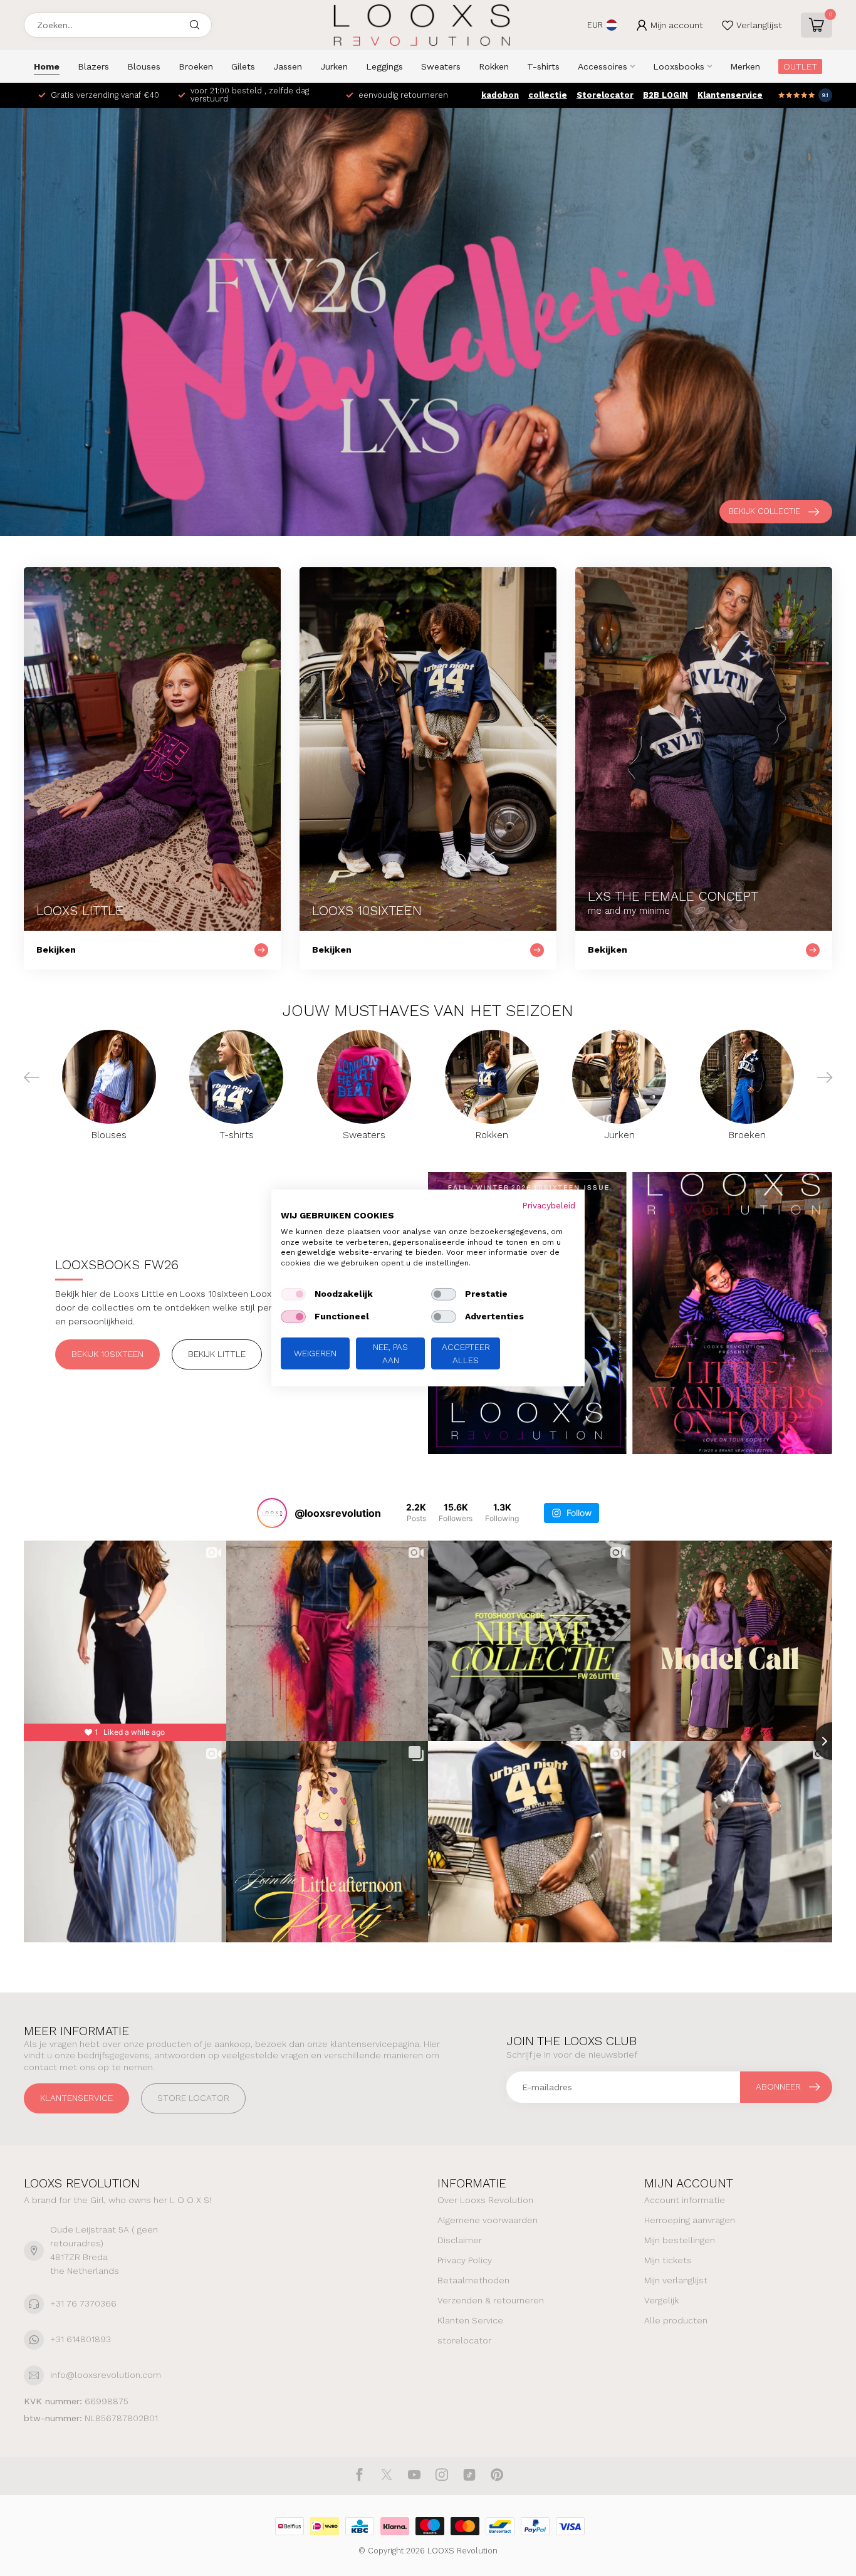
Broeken (196, 66)
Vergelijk (661, 2300)
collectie (548, 95)
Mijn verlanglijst (676, 2280)
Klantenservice (730, 95)
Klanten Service (470, 2320)
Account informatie (685, 2200)
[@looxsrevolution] (272, 1513)
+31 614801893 (81, 2339)
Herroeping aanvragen (690, 2220)
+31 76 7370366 (83, 2303)
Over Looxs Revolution (485, 2200)
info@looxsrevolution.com (106, 2375)
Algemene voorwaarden (488, 2220)
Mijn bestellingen (680, 2240)
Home (47, 66)
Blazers (93, 66)
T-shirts (543, 66)
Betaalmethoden (473, 2280)
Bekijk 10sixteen (107, 1354)
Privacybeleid (549, 1205)
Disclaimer (460, 2240)
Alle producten (676, 2320)
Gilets (243, 66)
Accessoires (603, 66)
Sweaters (441, 66)
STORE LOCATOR (193, 2098)
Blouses (144, 66)
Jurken (334, 66)
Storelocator (605, 95)
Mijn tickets (668, 2260)
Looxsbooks (679, 66)
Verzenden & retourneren (491, 2300)
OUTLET (800, 66)
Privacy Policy (465, 2260)
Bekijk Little (217, 1354)
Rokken (494, 66)
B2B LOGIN (665, 95)
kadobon (500, 95)
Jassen (288, 66)
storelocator (464, 2340)
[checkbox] (293, 1294)
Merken (745, 66)
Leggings (384, 66)
